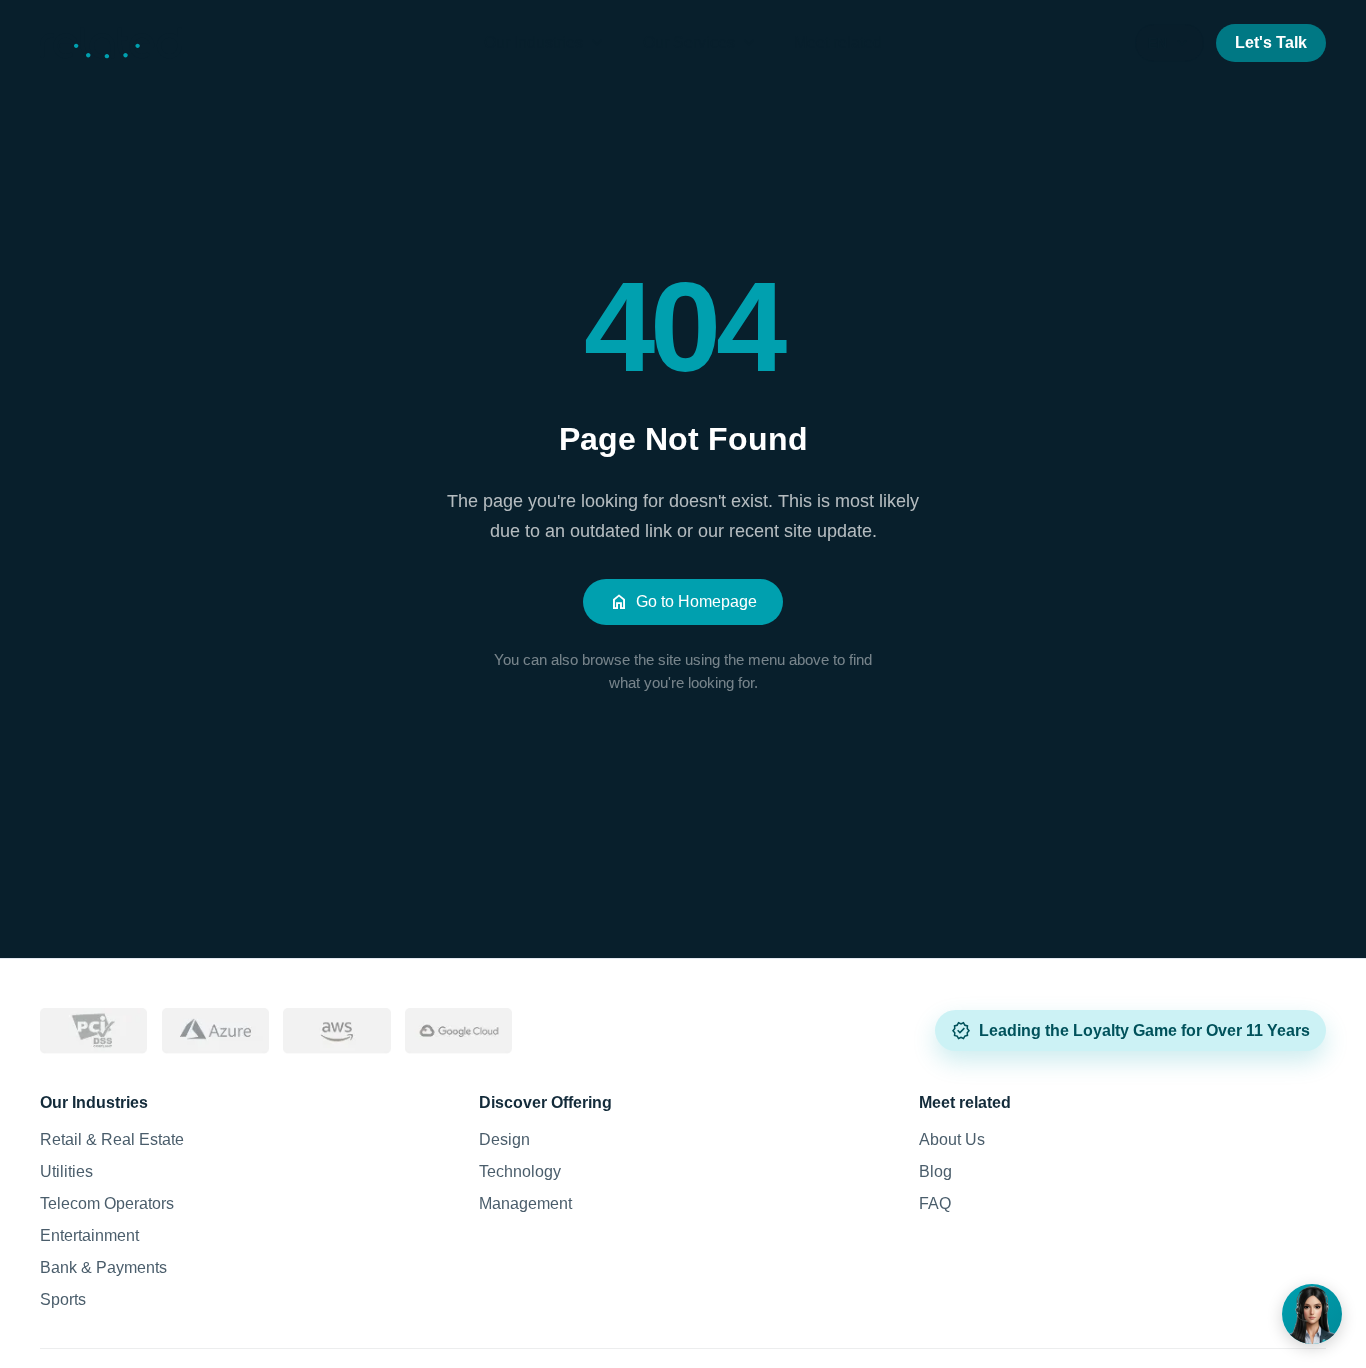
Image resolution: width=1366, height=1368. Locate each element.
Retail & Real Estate (112, 1139)
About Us (952, 1139)
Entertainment (89, 1235)
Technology (520, 1171)
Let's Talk (1271, 42)
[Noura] (1312, 1314)
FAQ (935, 1203)
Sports (63, 1299)
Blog (935, 1171)
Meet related (838, 42)
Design (504, 1139)
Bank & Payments (103, 1267)
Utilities (66, 1171)
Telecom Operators (107, 1203)
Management (525, 1203)
